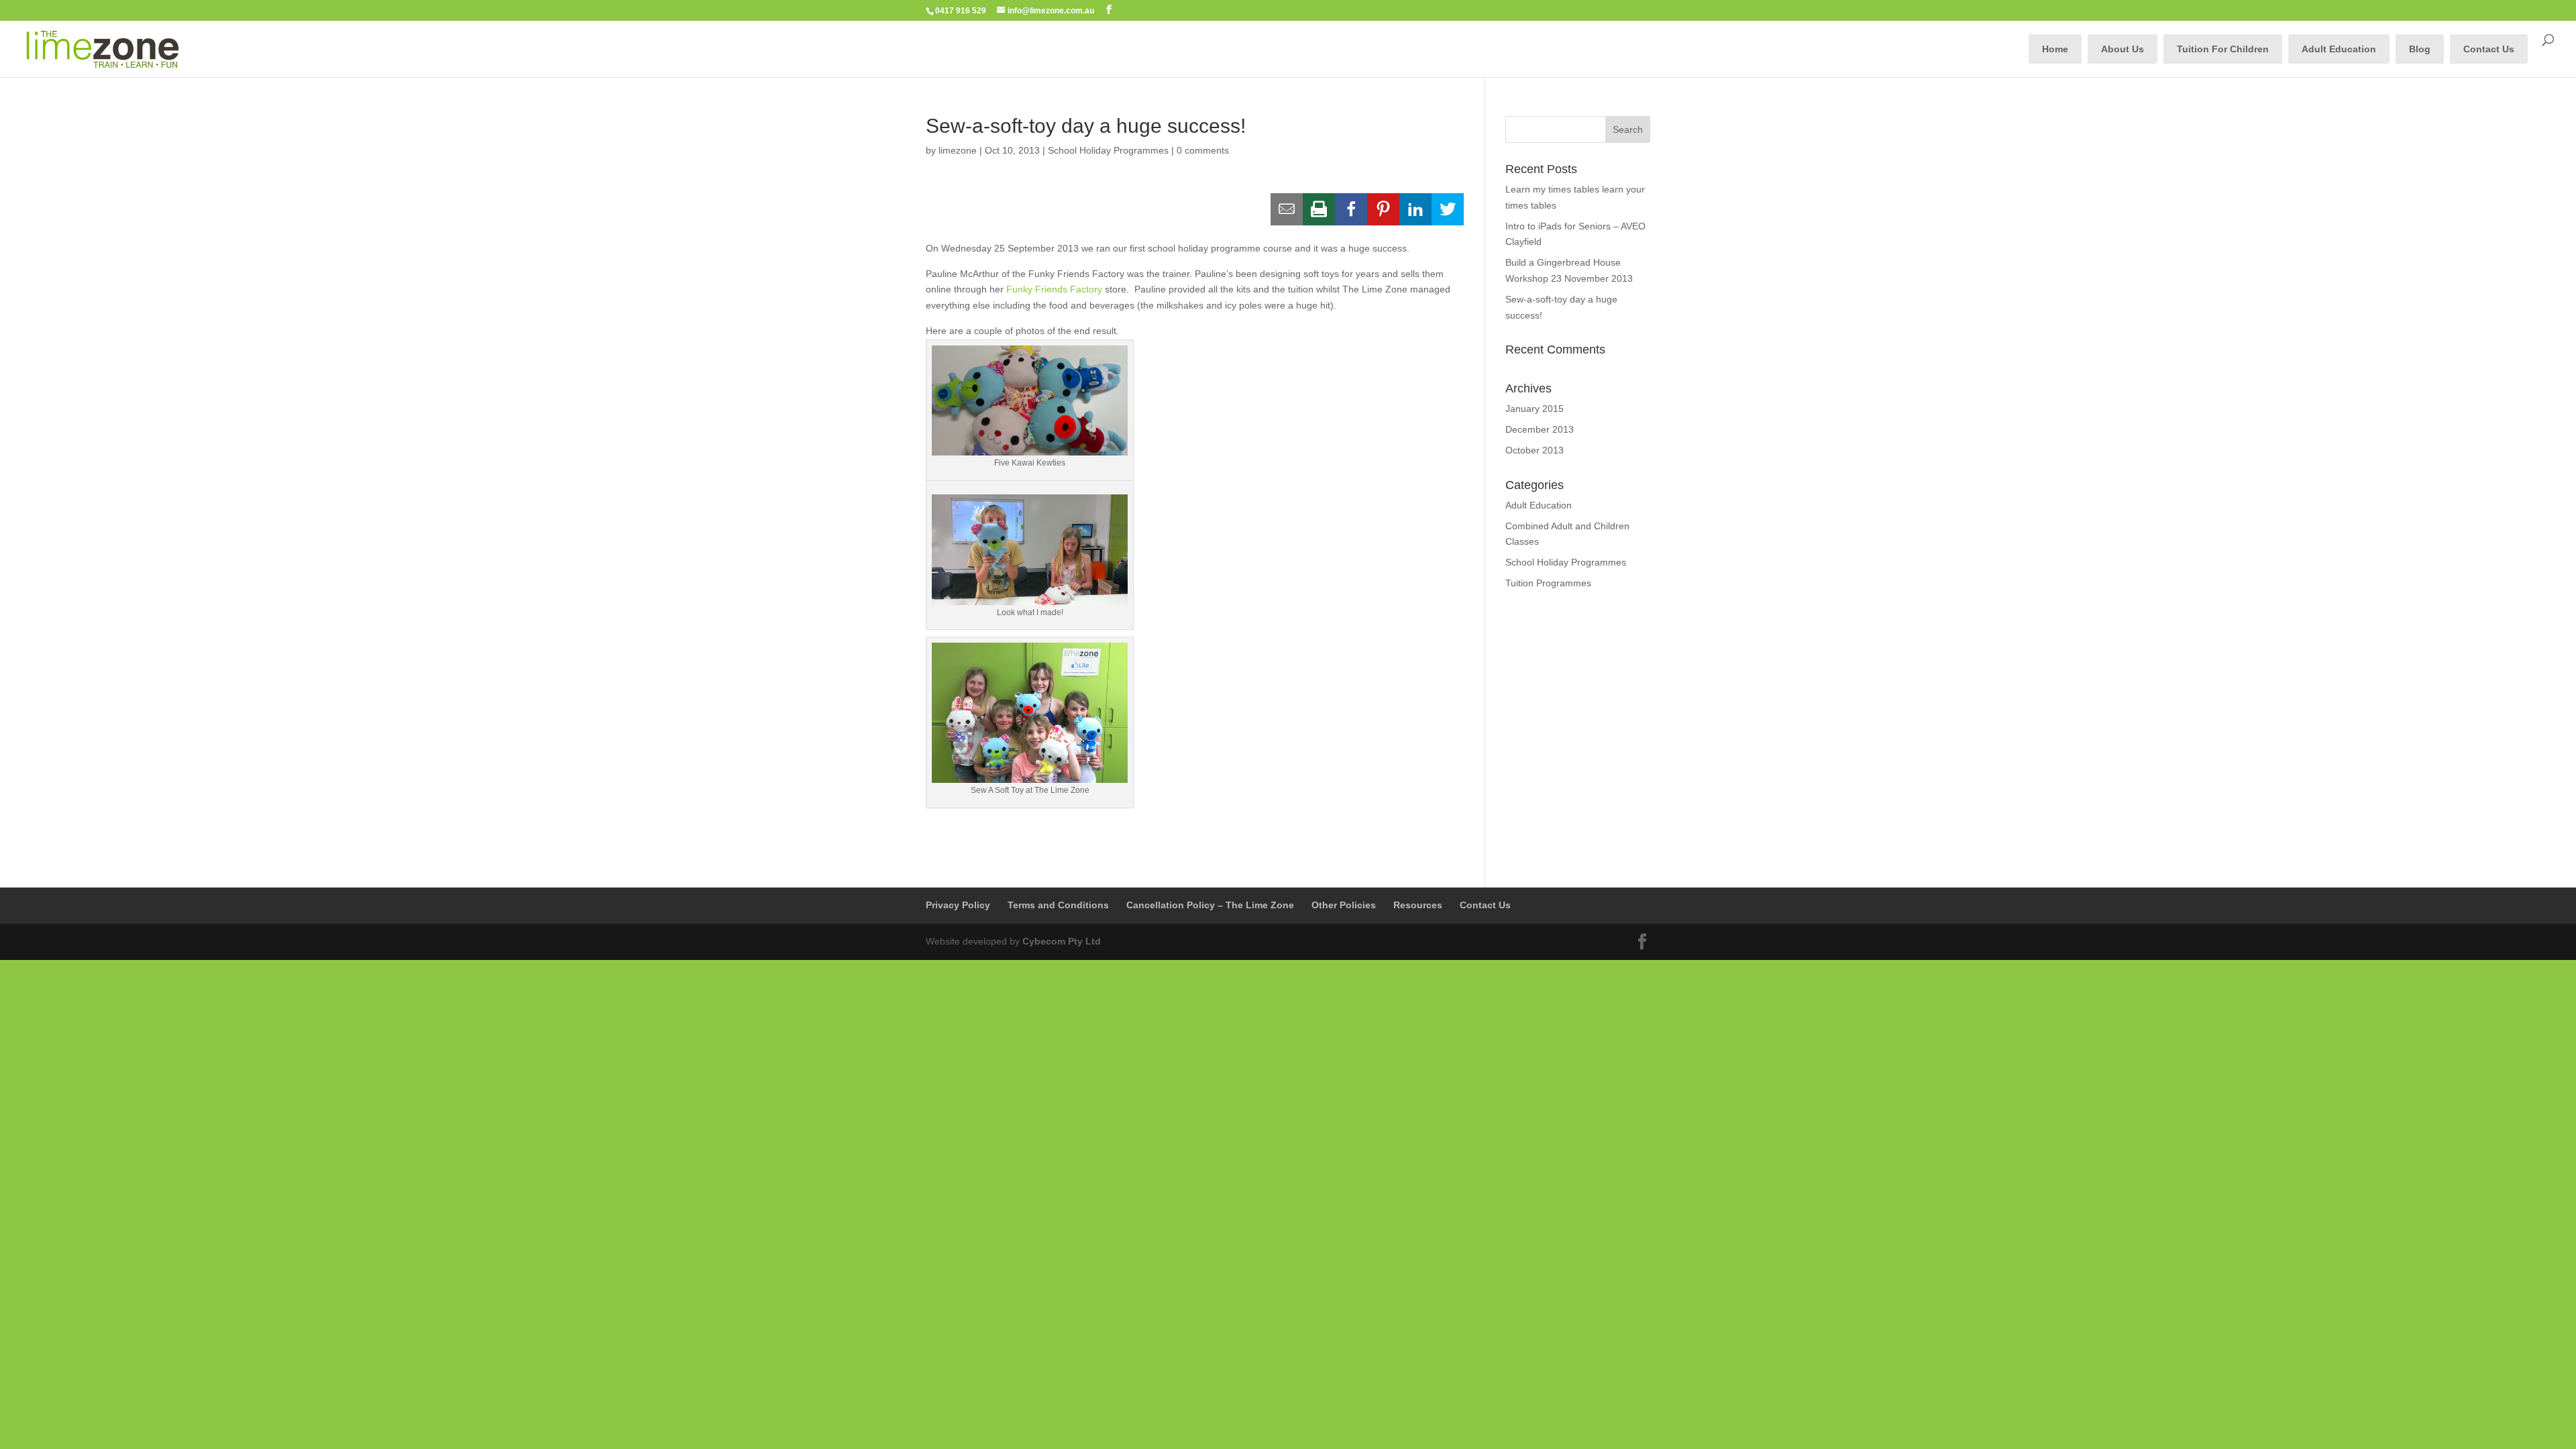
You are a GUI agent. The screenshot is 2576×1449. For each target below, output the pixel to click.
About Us (2123, 49)
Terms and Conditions (1058, 905)
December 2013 (1540, 429)
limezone (958, 150)
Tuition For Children (2223, 49)
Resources (1418, 905)
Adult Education (2339, 49)
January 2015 (1535, 409)
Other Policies (1344, 905)
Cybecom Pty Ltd (1062, 941)
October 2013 (1535, 450)
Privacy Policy (958, 905)
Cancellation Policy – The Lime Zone (1210, 905)
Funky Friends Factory (1054, 289)
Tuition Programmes (1548, 583)
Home (2055, 49)
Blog (2420, 49)
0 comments (1203, 150)
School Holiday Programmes (1108, 150)
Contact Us (2489, 49)
